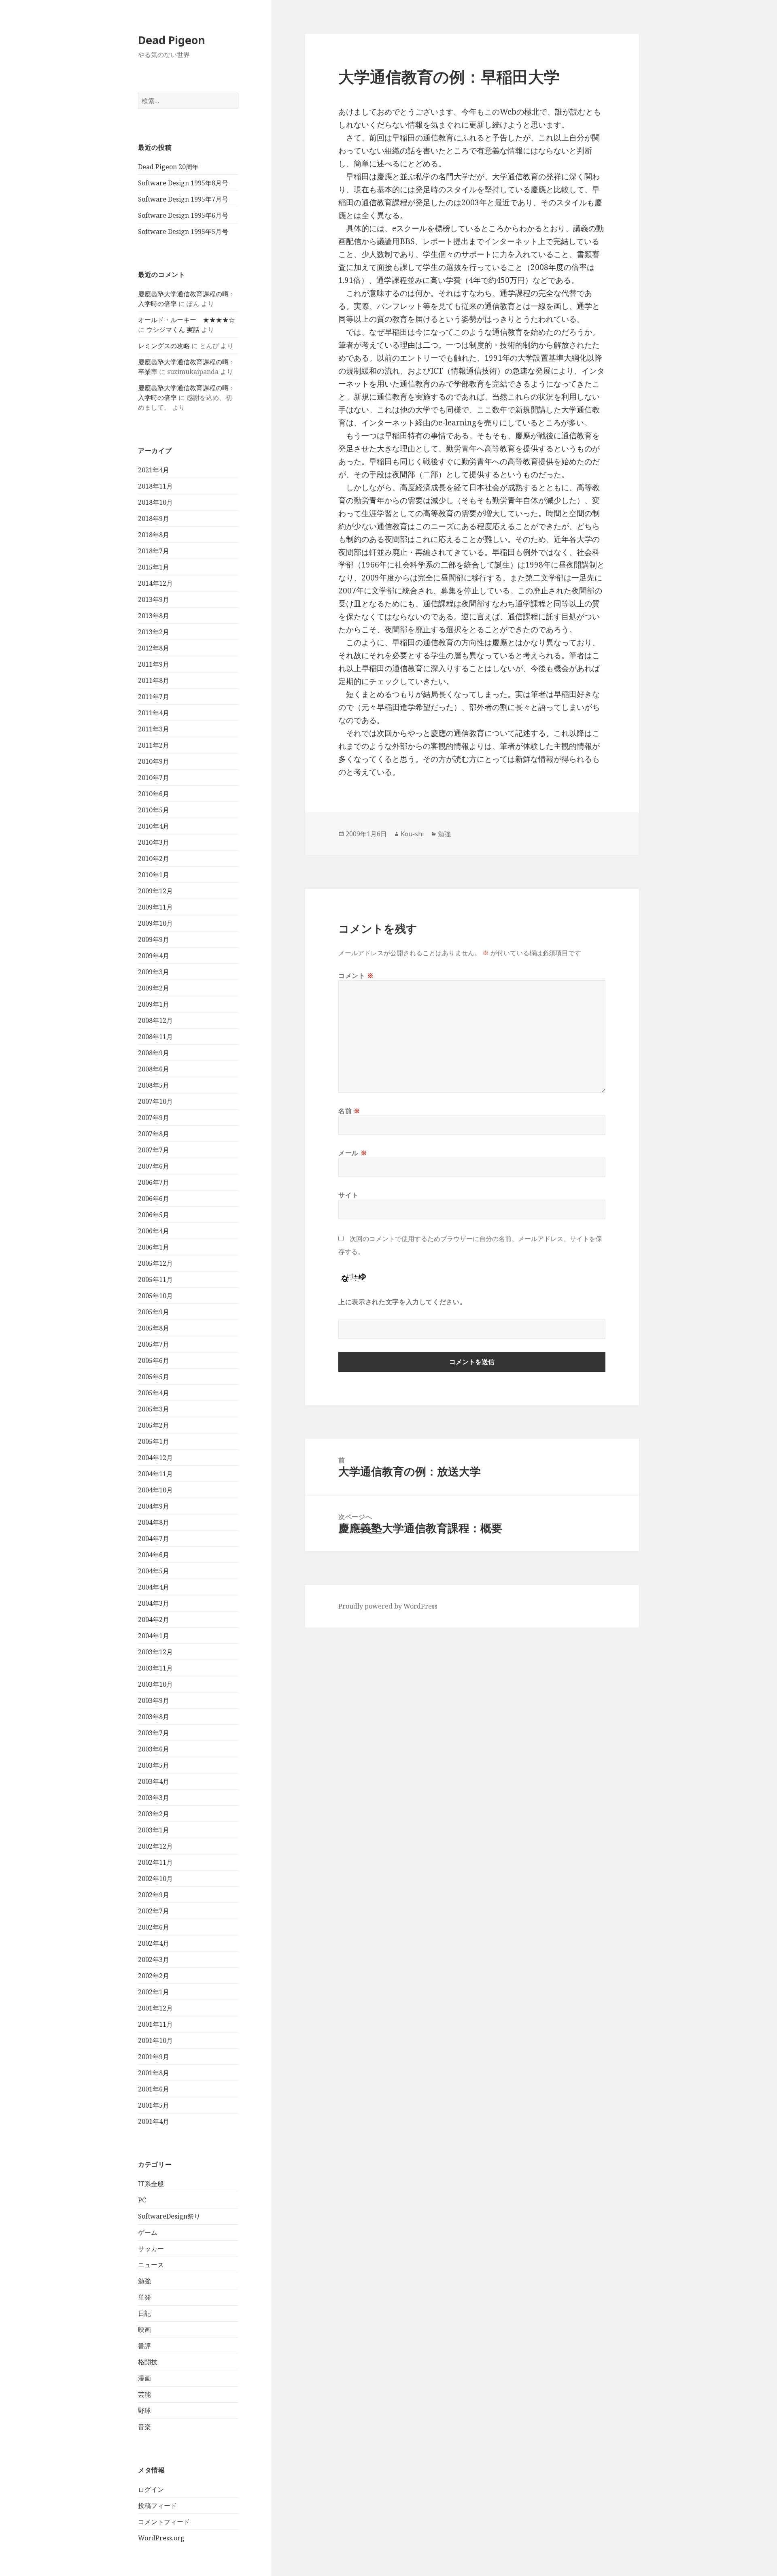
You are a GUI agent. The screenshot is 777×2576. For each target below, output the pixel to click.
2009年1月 (154, 1004)
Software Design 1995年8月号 (183, 183)
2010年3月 (154, 842)
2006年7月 (154, 1182)
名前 (349, 1111)
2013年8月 (154, 616)
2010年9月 (154, 761)
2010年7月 (154, 778)
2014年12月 (155, 583)
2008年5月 (154, 1085)
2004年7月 (154, 1539)
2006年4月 (154, 1231)
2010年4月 (154, 826)
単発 (144, 2297)
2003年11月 (155, 1668)
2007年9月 (154, 1118)
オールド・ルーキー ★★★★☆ (187, 320)
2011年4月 (154, 713)
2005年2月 (154, 1425)
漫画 (144, 2378)
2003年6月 (154, 1749)
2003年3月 (154, 1798)
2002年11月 (155, 1862)
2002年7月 (154, 1911)
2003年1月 (154, 1830)
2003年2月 (154, 1814)
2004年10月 (155, 1490)
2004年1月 (154, 1636)
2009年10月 (155, 923)
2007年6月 (154, 1166)
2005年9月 (154, 1312)
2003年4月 (154, 1781)
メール (353, 1153)
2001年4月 (154, 2121)
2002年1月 (154, 1992)
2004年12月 (155, 1458)
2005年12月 (155, 1263)
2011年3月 (154, 729)
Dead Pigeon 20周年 (168, 167)
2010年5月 (154, 810)
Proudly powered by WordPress (388, 1606)
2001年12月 (155, 2008)
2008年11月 (155, 1037)
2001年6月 (154, 2089)
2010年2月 (154, 859)
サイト (348, 1195)
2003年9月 (154, 1700)
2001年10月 (155, 2040)
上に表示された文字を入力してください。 (402, 1302)
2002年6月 (154, 1927)
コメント (356, 976)
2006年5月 (154, 1215)
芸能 (144, 2394)
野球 (144, 2410)
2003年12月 (155, 1652)
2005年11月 (155, 1279)
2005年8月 (154, 1328)
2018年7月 (154, 551)
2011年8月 (154, 680)
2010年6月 (154, 794)
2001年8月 (154, 2073)
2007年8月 (154, 1134)
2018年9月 (154, 519)
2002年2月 (154, 1976)
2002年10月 (155, 1879)
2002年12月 (155, 1846)
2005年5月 (154, 1377)
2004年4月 (154, 1587)
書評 (144, 2346)
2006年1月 (154, 1247)
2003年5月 (154, 1765)
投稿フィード (157, 2506)
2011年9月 (154, 664)
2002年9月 (154, 1895)
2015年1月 (154, 567)
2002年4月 (154, 1943)
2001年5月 (154, 2105)
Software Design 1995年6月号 (183, 215)
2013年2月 (154, 632)
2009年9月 (154, 939)
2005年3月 (154, 1409)
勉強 (144, 2281)
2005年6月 (154, 1360)
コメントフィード (164, 2522)
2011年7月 (154, 697)
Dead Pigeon (172, 40)
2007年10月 (155, 1101)
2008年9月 (154, 1053)
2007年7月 (154, 1150)
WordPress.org (161, 2538)
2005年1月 (154, 1441)
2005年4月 (154, 1393)
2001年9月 (154, 2057)
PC (142, 2200)
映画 (144, 2329)
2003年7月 (154, 1733)
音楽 (144, 2427)
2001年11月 (155, 2024)
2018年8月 (154, 535)
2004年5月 (154, 1571)
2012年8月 (154, 648)
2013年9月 (154, 599)
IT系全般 (151, 2184)
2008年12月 (155, 1020)
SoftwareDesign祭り (169, 2216)
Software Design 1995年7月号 (183, 199)
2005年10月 (155, 1296)
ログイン (151, 2489)
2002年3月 (154, 1960)
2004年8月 (154, 1522)
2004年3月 (154, 1603)
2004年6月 (154, 1555)
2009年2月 (154, 988)
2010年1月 (154, 875)
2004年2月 (154, 1620)
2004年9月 (154, 1506)
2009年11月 (155, 907)
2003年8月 (154, 1717)
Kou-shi (412, 834)
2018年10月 (155, 502)
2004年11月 (155, 1474)
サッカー (151, 2249)
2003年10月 (155, 1684)
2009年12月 (155, 891)
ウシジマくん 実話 (173, 329)
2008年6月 (154, 1069)
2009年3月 (154, 972)
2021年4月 (154, 470)
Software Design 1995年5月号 (183, 232)
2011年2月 (154, 745)
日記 (144, 2313)
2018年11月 (155, 486)
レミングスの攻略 (164, 346)
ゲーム (148, 2232)
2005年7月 (154, 1344)
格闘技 (148, 2362)
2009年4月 (154, 956)
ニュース (151, 2265)
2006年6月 (154, 1199)
